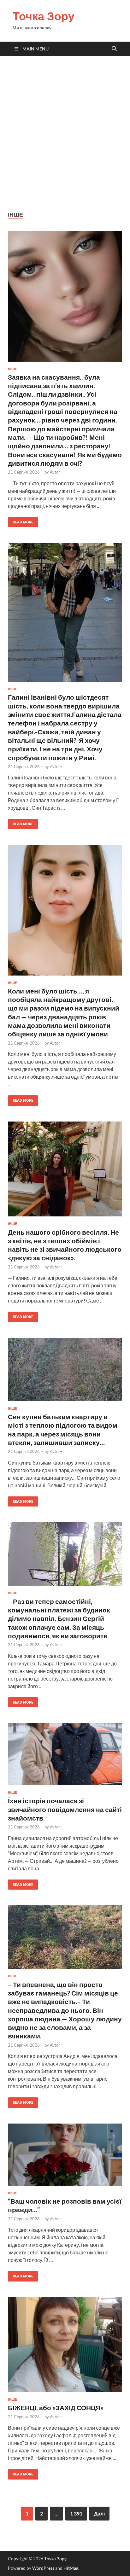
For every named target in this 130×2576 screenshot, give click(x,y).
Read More (21, 521)
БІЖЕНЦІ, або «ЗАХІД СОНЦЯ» (56, 2407)
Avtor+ (56, 472)
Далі (99, 2513)
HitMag (71, 2568)
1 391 (76, 2513)
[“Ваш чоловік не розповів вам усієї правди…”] (65, 2155)
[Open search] (114, 49)
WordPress (43, 2568)
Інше (12, 369)
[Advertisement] (65, 133)
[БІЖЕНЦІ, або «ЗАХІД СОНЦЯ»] (65, 2345)
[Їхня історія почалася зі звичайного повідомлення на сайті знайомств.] (65, 1754)
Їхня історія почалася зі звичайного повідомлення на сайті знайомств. (65, 1809)
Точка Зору (44, 16)
